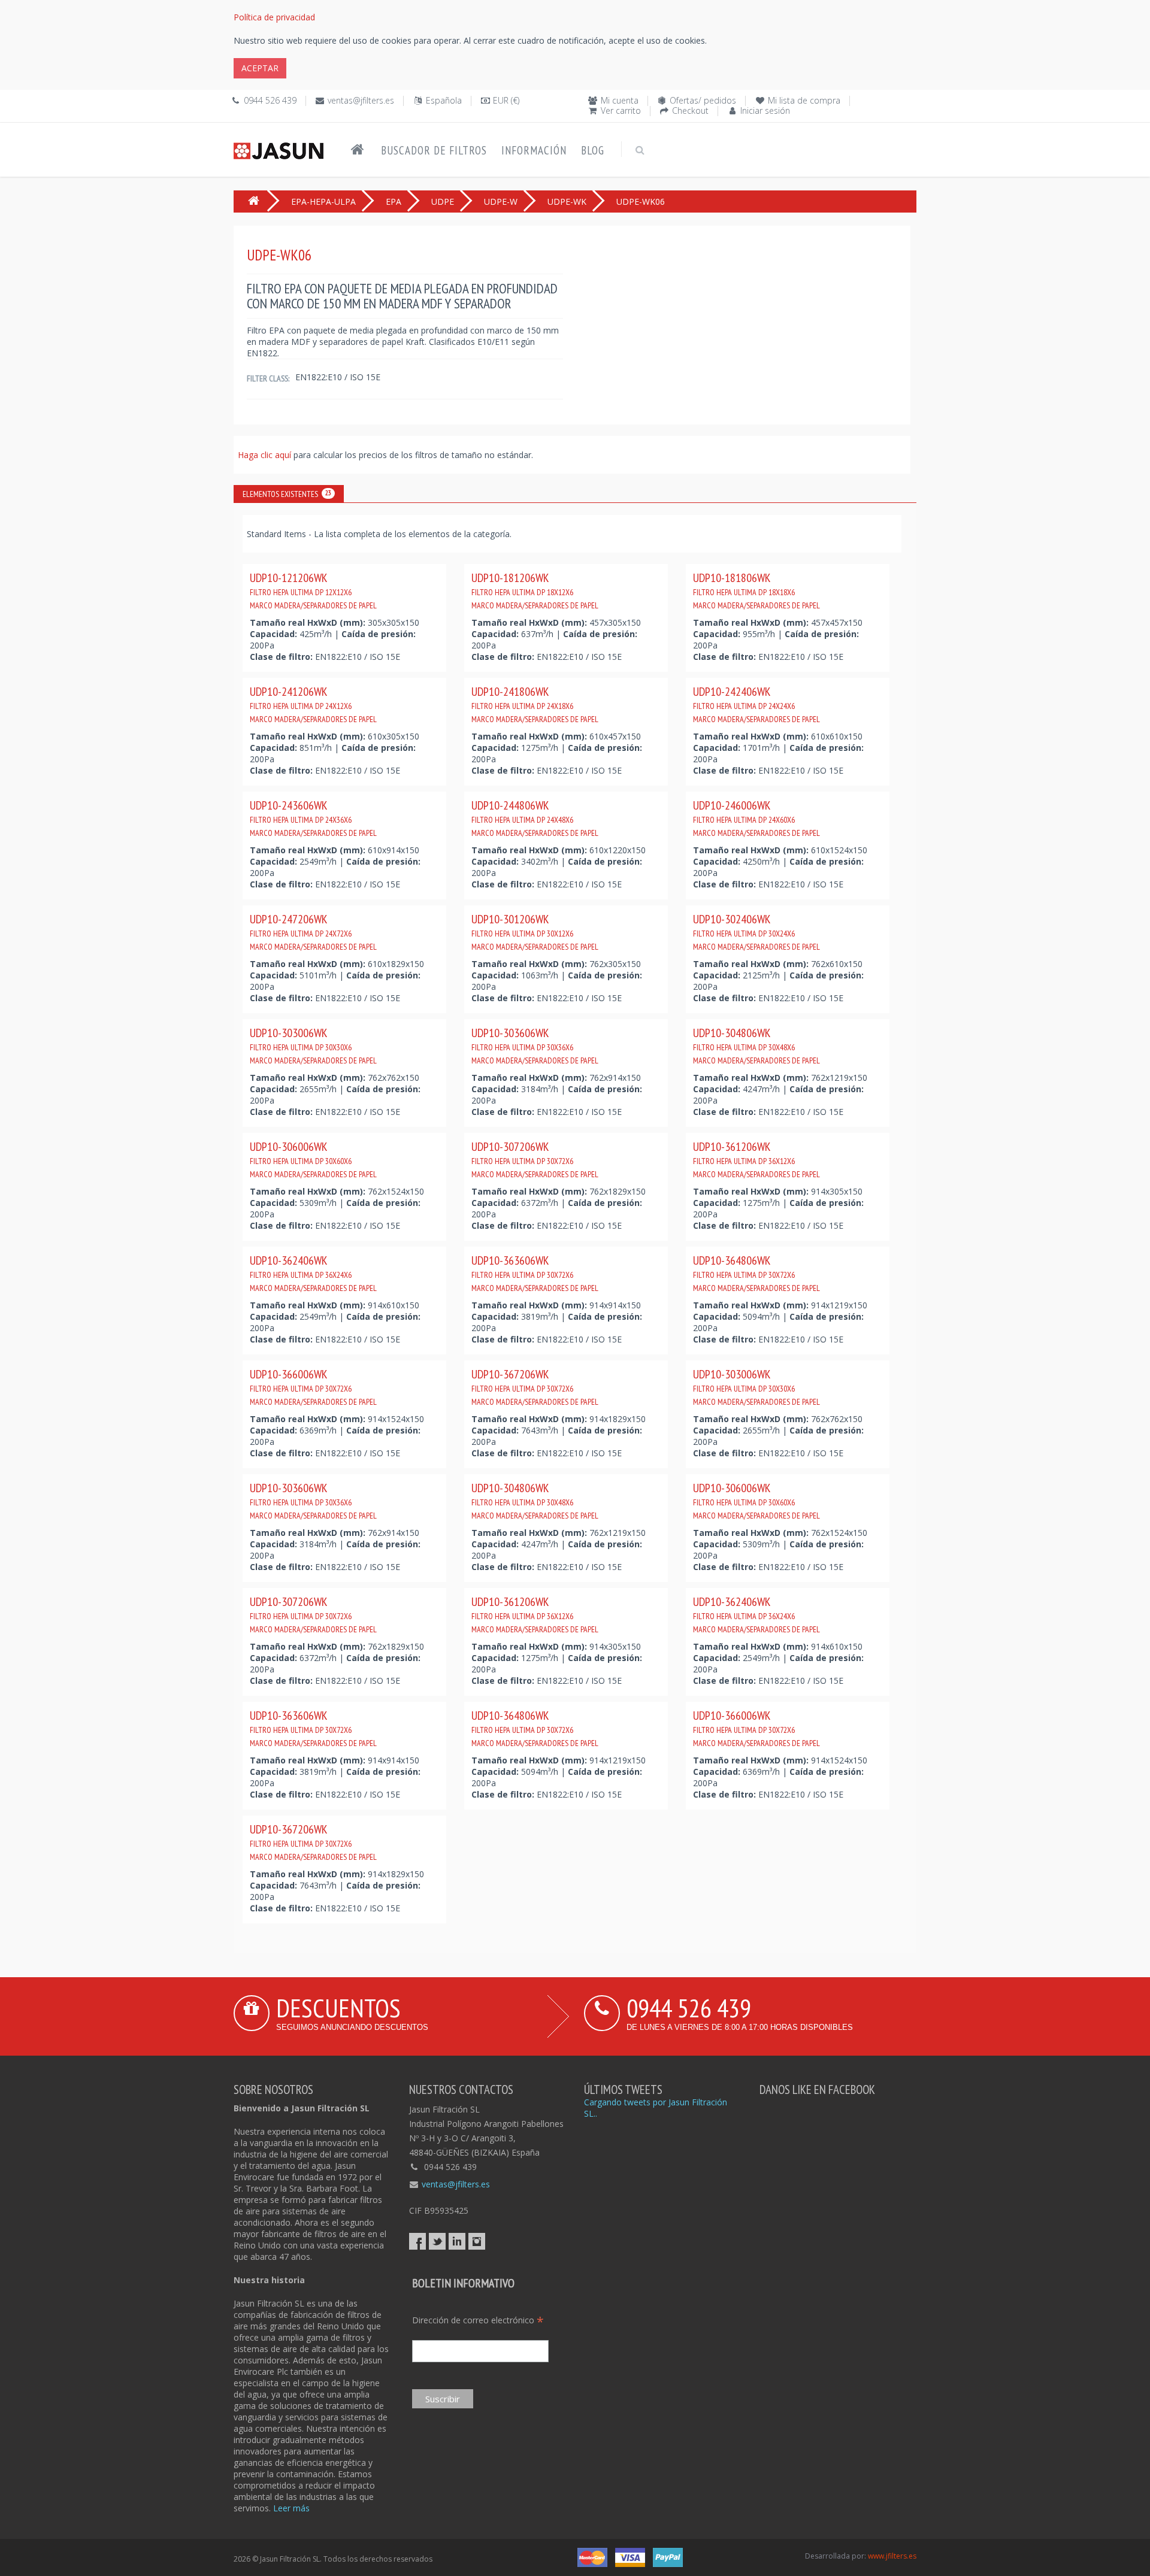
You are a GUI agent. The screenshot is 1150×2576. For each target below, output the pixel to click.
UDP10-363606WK (535, 1273)
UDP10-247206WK (313, 932)
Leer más (291, 2508)
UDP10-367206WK (535, 1387)
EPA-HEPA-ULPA (323, 201)
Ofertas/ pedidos (703, 100)
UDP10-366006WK (313, 1387)
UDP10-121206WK (313, 590)
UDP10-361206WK (756, 1159)
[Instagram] (477, 2241)
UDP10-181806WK (756, 590)
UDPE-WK (567, 201)
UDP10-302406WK (756, 932)
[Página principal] (358, 150)
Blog (593, 150)
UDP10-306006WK (313, 1159)
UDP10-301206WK (535, 932)
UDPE (443, 201)
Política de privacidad (274, 17)
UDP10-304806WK (756, 1045)
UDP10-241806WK (535, 704)
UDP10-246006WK (756, 818)
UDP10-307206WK (535, 1159)
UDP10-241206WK (313, 704)
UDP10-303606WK (535, 1045)
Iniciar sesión (765, 110)
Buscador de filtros (434, 150)
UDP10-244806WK (535, 818)
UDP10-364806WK (756, 1273)
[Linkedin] (457, 2241)
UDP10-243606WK (313, 818)
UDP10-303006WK (313, 1045)
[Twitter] (437, 2241)
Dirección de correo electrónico (478, 2320)
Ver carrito (621, 110)
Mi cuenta (620, 100)
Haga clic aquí (266, 455)
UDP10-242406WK (756, 704)
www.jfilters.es (892, 2556)
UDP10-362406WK (313, 1273)
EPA (394, 201)
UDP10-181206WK (535, 590)
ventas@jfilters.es (361, 100)
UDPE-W (501, 201)
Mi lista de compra (804, 100)
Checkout (690, 110)
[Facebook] (417, 2241)
